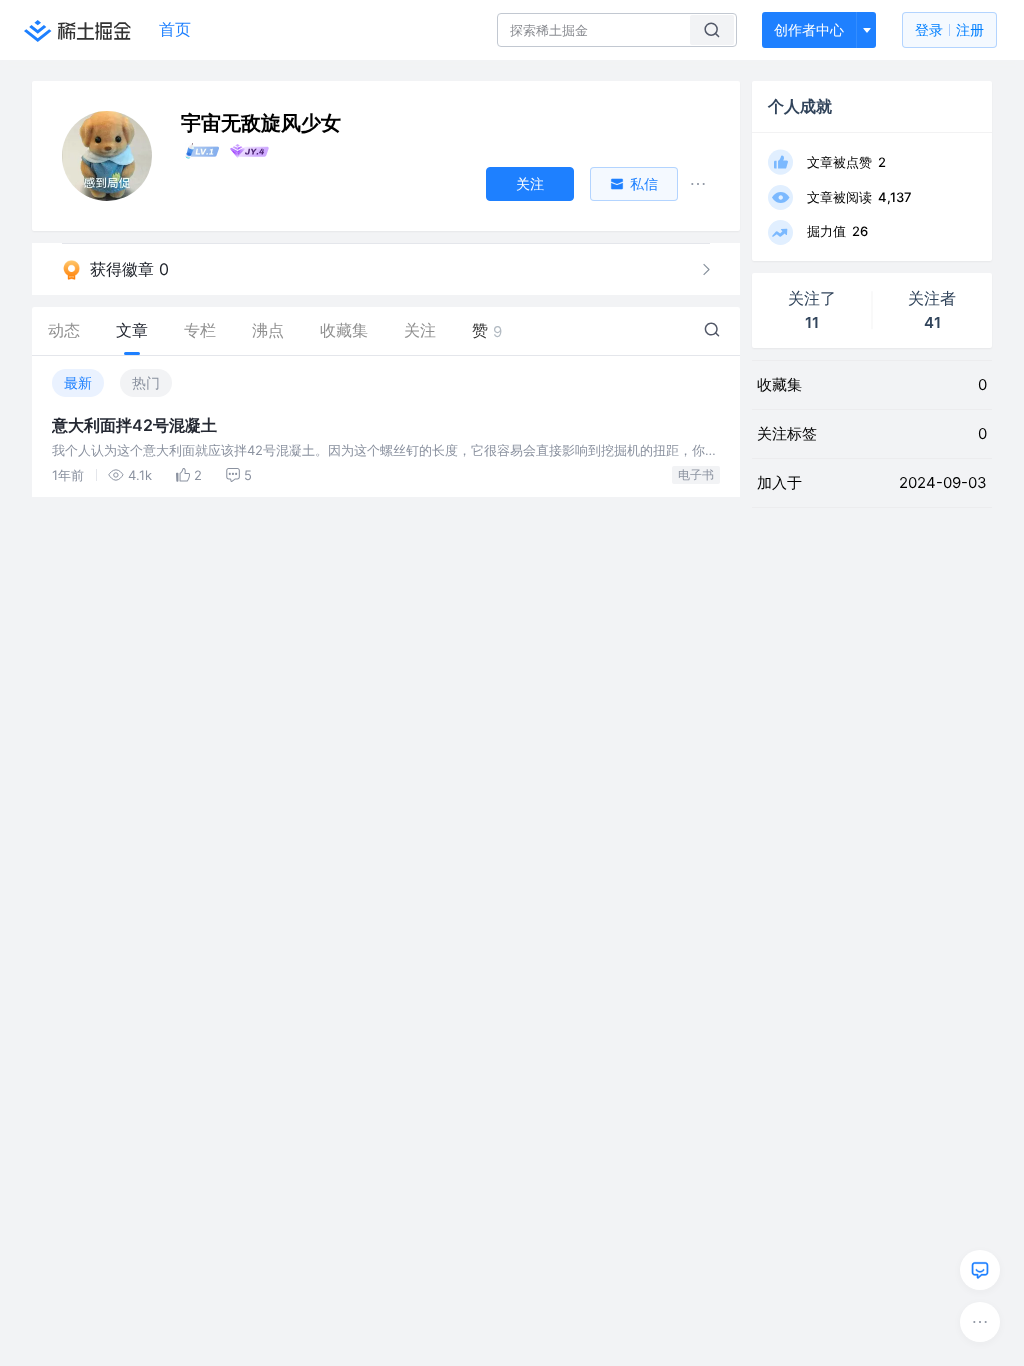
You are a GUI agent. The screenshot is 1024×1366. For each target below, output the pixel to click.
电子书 (696, 474)
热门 (146, 382)
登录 (949, 29)
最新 (78, 382)
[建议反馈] (980, 1270)
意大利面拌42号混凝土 (134, 425)
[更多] (980, 1322)
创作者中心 (809, 29)
